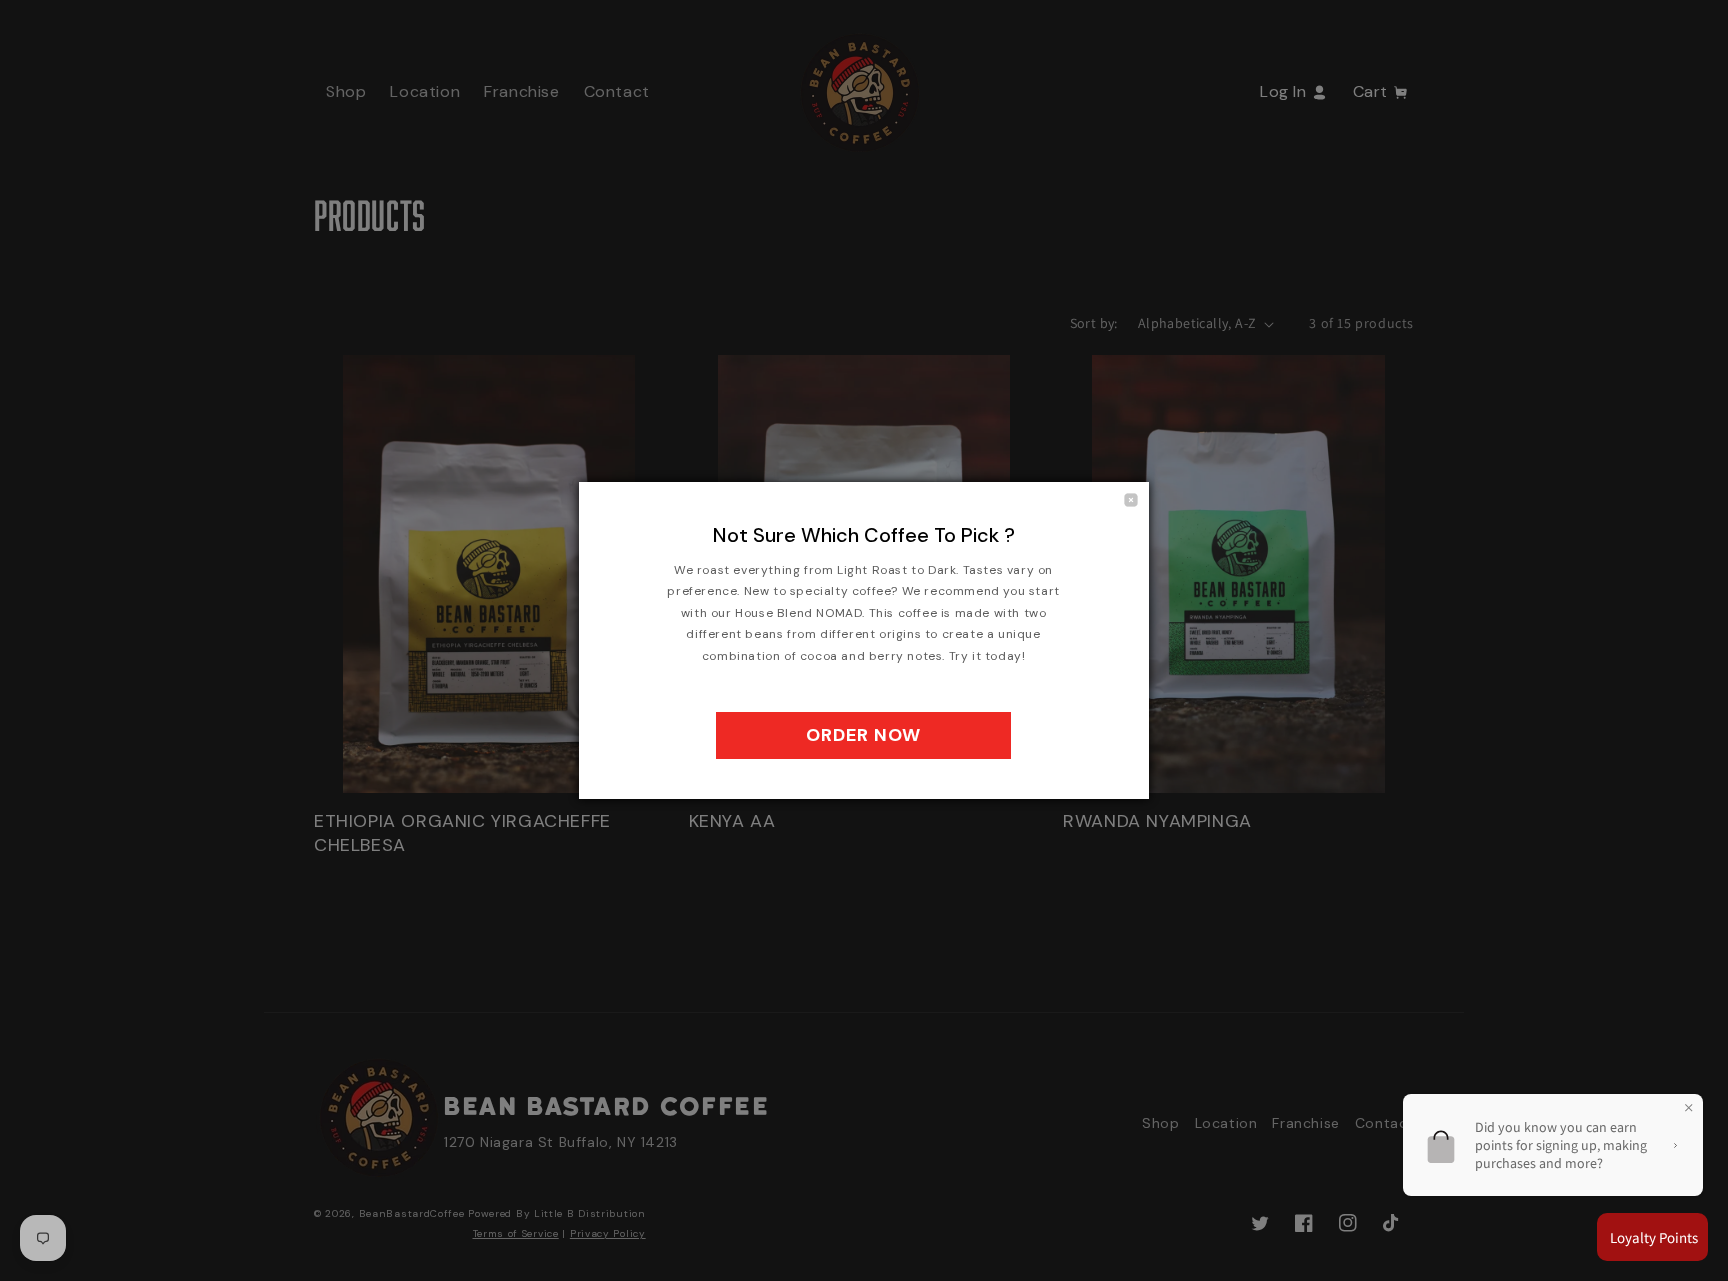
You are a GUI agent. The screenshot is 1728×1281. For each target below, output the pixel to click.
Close (1131, 500)
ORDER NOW (863, 735)
